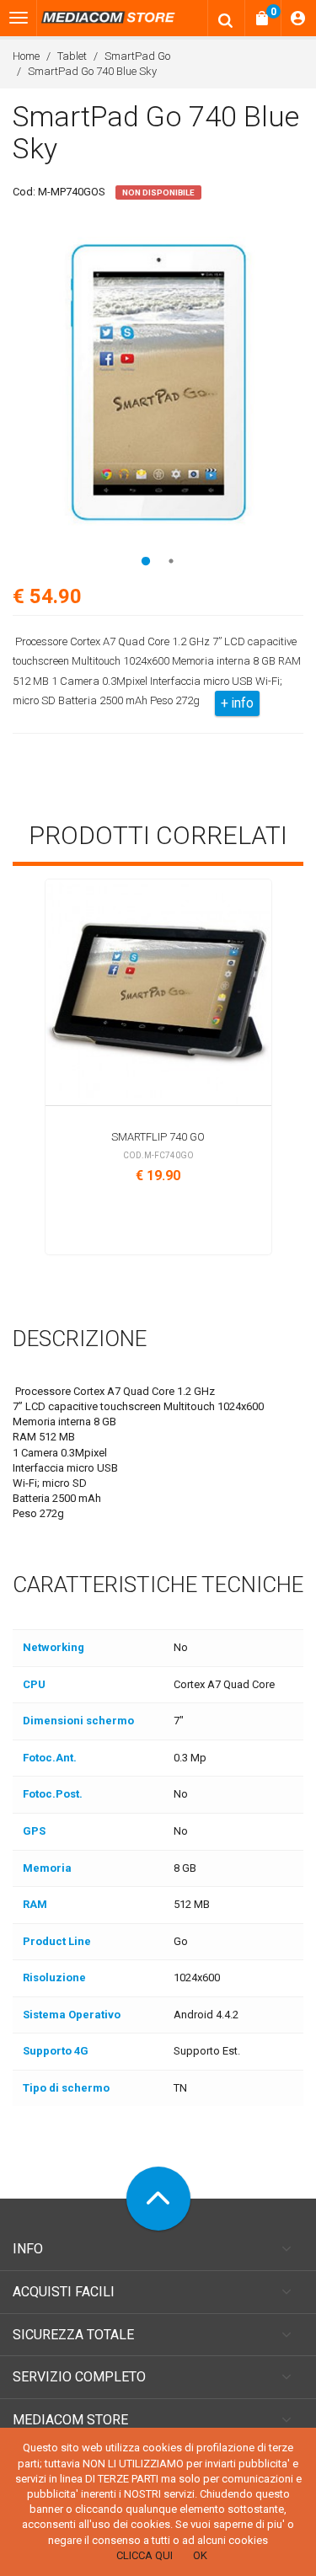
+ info (237, 703)
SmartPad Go (137, 56)
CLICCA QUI (145, 2555)
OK (200, 2555)
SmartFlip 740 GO (158, 1137)
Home (26, 56)
